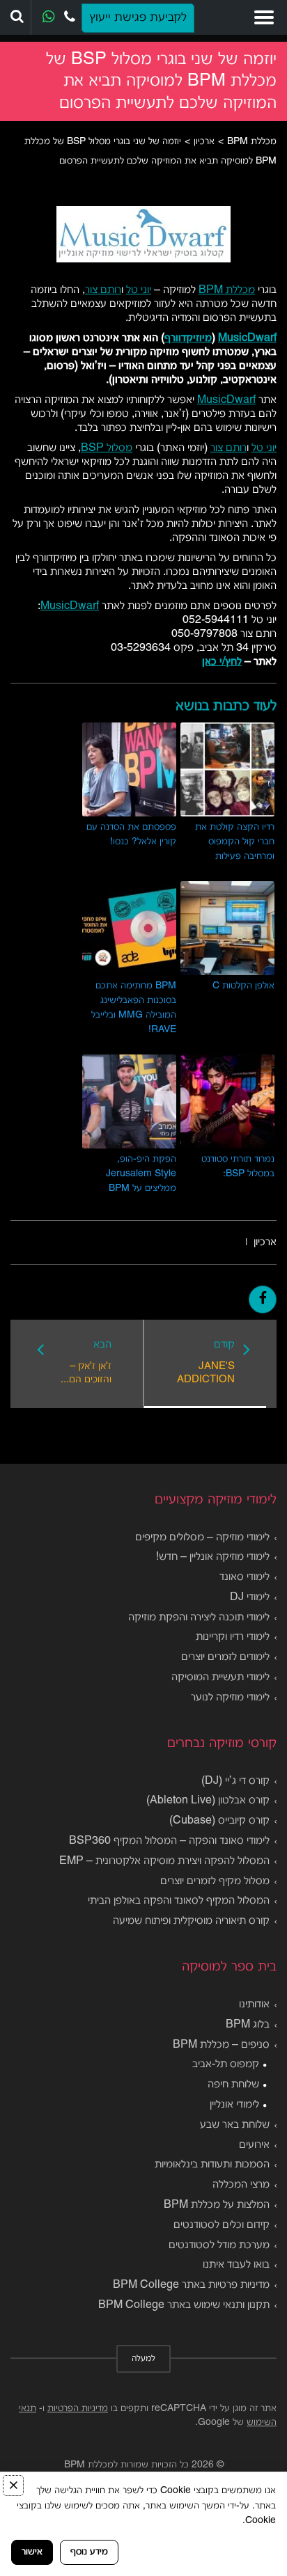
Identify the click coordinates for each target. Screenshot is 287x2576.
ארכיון (265, 1242)
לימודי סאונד (245, 1577)
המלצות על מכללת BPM (217, 2205)
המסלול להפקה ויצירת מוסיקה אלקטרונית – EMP (164, 1861)
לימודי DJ (250, 1597)
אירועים (254, 2145)
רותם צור (103, 290)
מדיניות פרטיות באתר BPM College (191, 2285)
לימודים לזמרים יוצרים (225, 1657)
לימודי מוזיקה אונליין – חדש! (213, 1557)
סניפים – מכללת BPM (221, 2045)
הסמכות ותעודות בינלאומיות (212, 2165)
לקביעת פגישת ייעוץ (138, 18)
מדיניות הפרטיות (78, 2409)
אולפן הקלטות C (243, 986)
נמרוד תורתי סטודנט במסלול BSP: (238, 1167)
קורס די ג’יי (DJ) (235, 1781)
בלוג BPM (248, 2025)
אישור (32, 2552)
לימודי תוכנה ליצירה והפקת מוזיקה (199, 1618)
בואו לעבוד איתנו (236, 2265)
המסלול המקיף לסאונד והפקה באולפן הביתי (179, 1901)
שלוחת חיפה (233, 2085)
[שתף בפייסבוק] (263, 1299)
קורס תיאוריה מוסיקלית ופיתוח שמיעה (191, 1921)
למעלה (143, 2359)
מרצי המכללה (241, 2185)
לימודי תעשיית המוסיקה (220, 1677)
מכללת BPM (227, 290)
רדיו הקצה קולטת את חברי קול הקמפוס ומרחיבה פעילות (235, 842)
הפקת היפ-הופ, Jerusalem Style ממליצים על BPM (141, 1174)
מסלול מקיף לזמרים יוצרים (215, 1881)
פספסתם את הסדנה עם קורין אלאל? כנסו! (131, 835)
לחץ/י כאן (222, 662)
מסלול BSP (107, 448)
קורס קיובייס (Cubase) (219, 1821)
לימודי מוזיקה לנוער (230, 1698)
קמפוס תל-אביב (226, 2064)
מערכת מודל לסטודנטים (219, 2245)
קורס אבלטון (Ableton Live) (208, 1801)
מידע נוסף (89, 2552)
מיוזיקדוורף (188, 338)
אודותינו (254, 2005)
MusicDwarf (247, 338)
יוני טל (139, 290)
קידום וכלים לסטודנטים (222, 2225)
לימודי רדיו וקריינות (233, 1637)
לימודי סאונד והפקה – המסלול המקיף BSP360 (169, 1841)
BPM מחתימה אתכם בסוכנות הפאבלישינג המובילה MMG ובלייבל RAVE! (134, 1008)
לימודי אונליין (234, 2105)
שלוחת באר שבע (235, 2125)
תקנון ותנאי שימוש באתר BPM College (184, 2305)
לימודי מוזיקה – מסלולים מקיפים (202, 1538)
